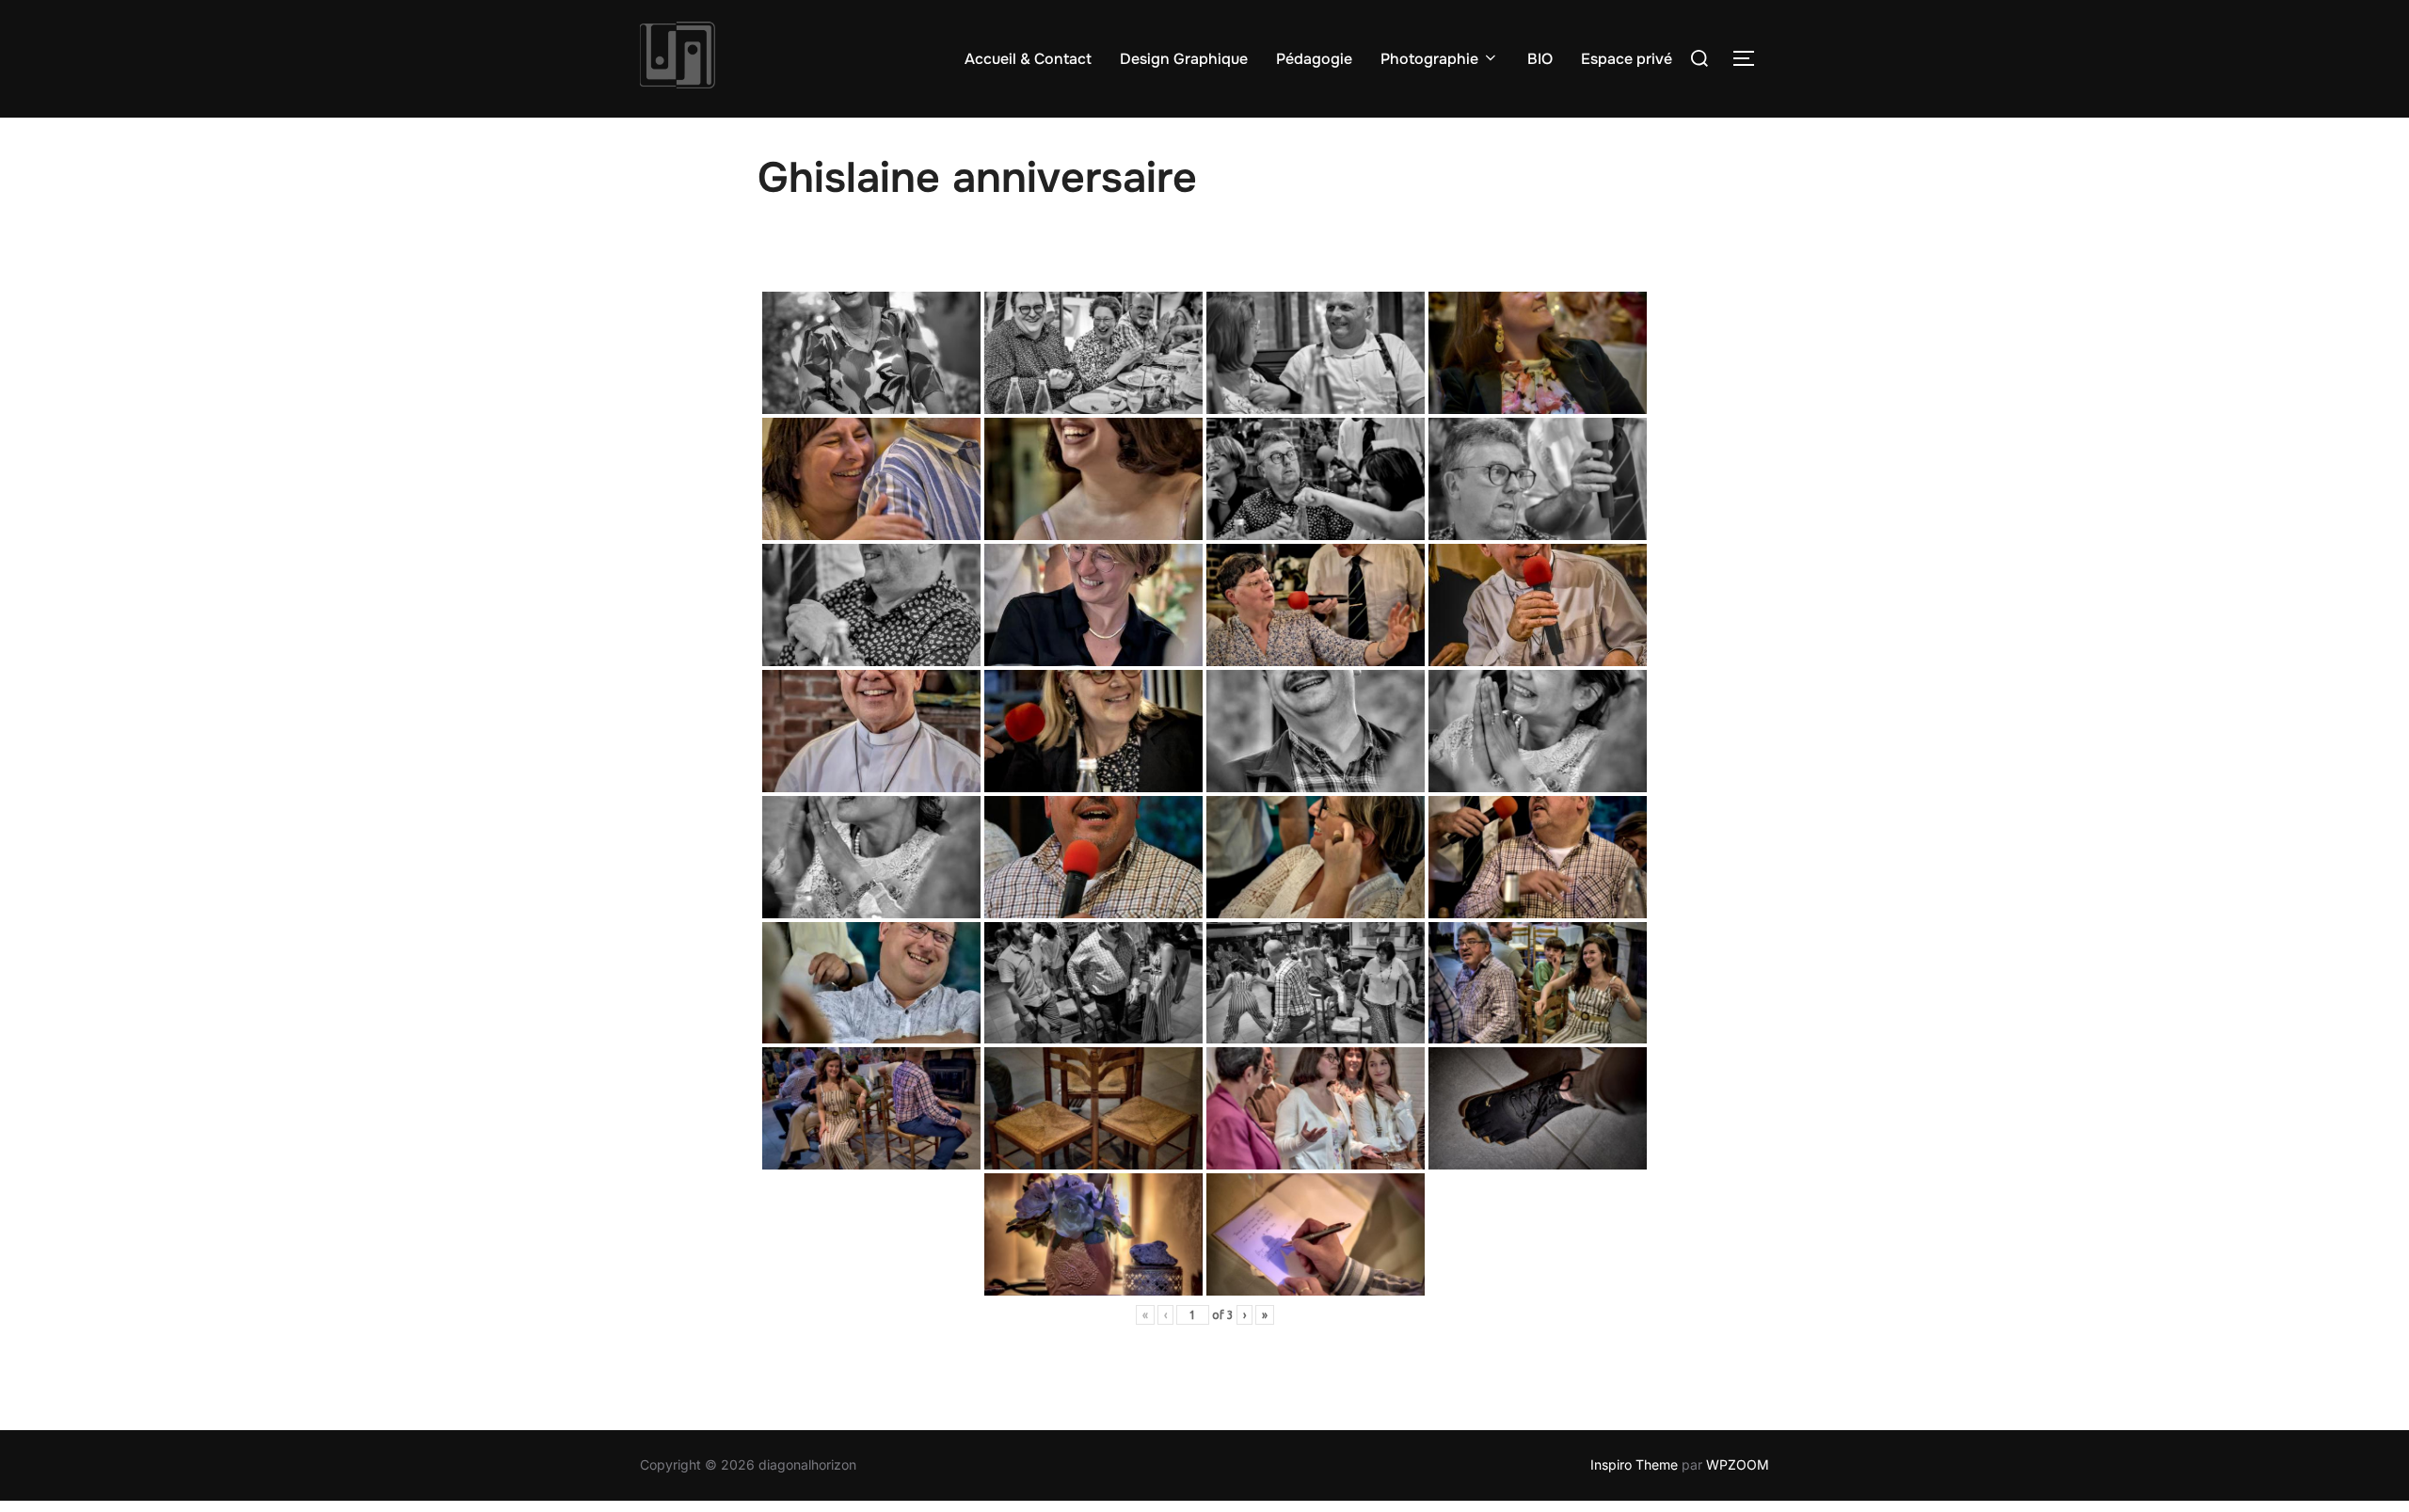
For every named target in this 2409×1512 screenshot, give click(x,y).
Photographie (1429, 59)
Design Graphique (1184, 59)
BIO (1540, 59)
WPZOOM (1738, 1464)
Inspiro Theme (1634, 1464)
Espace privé (1627, 59)
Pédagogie (1314, 59)
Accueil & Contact (1028, 59)
